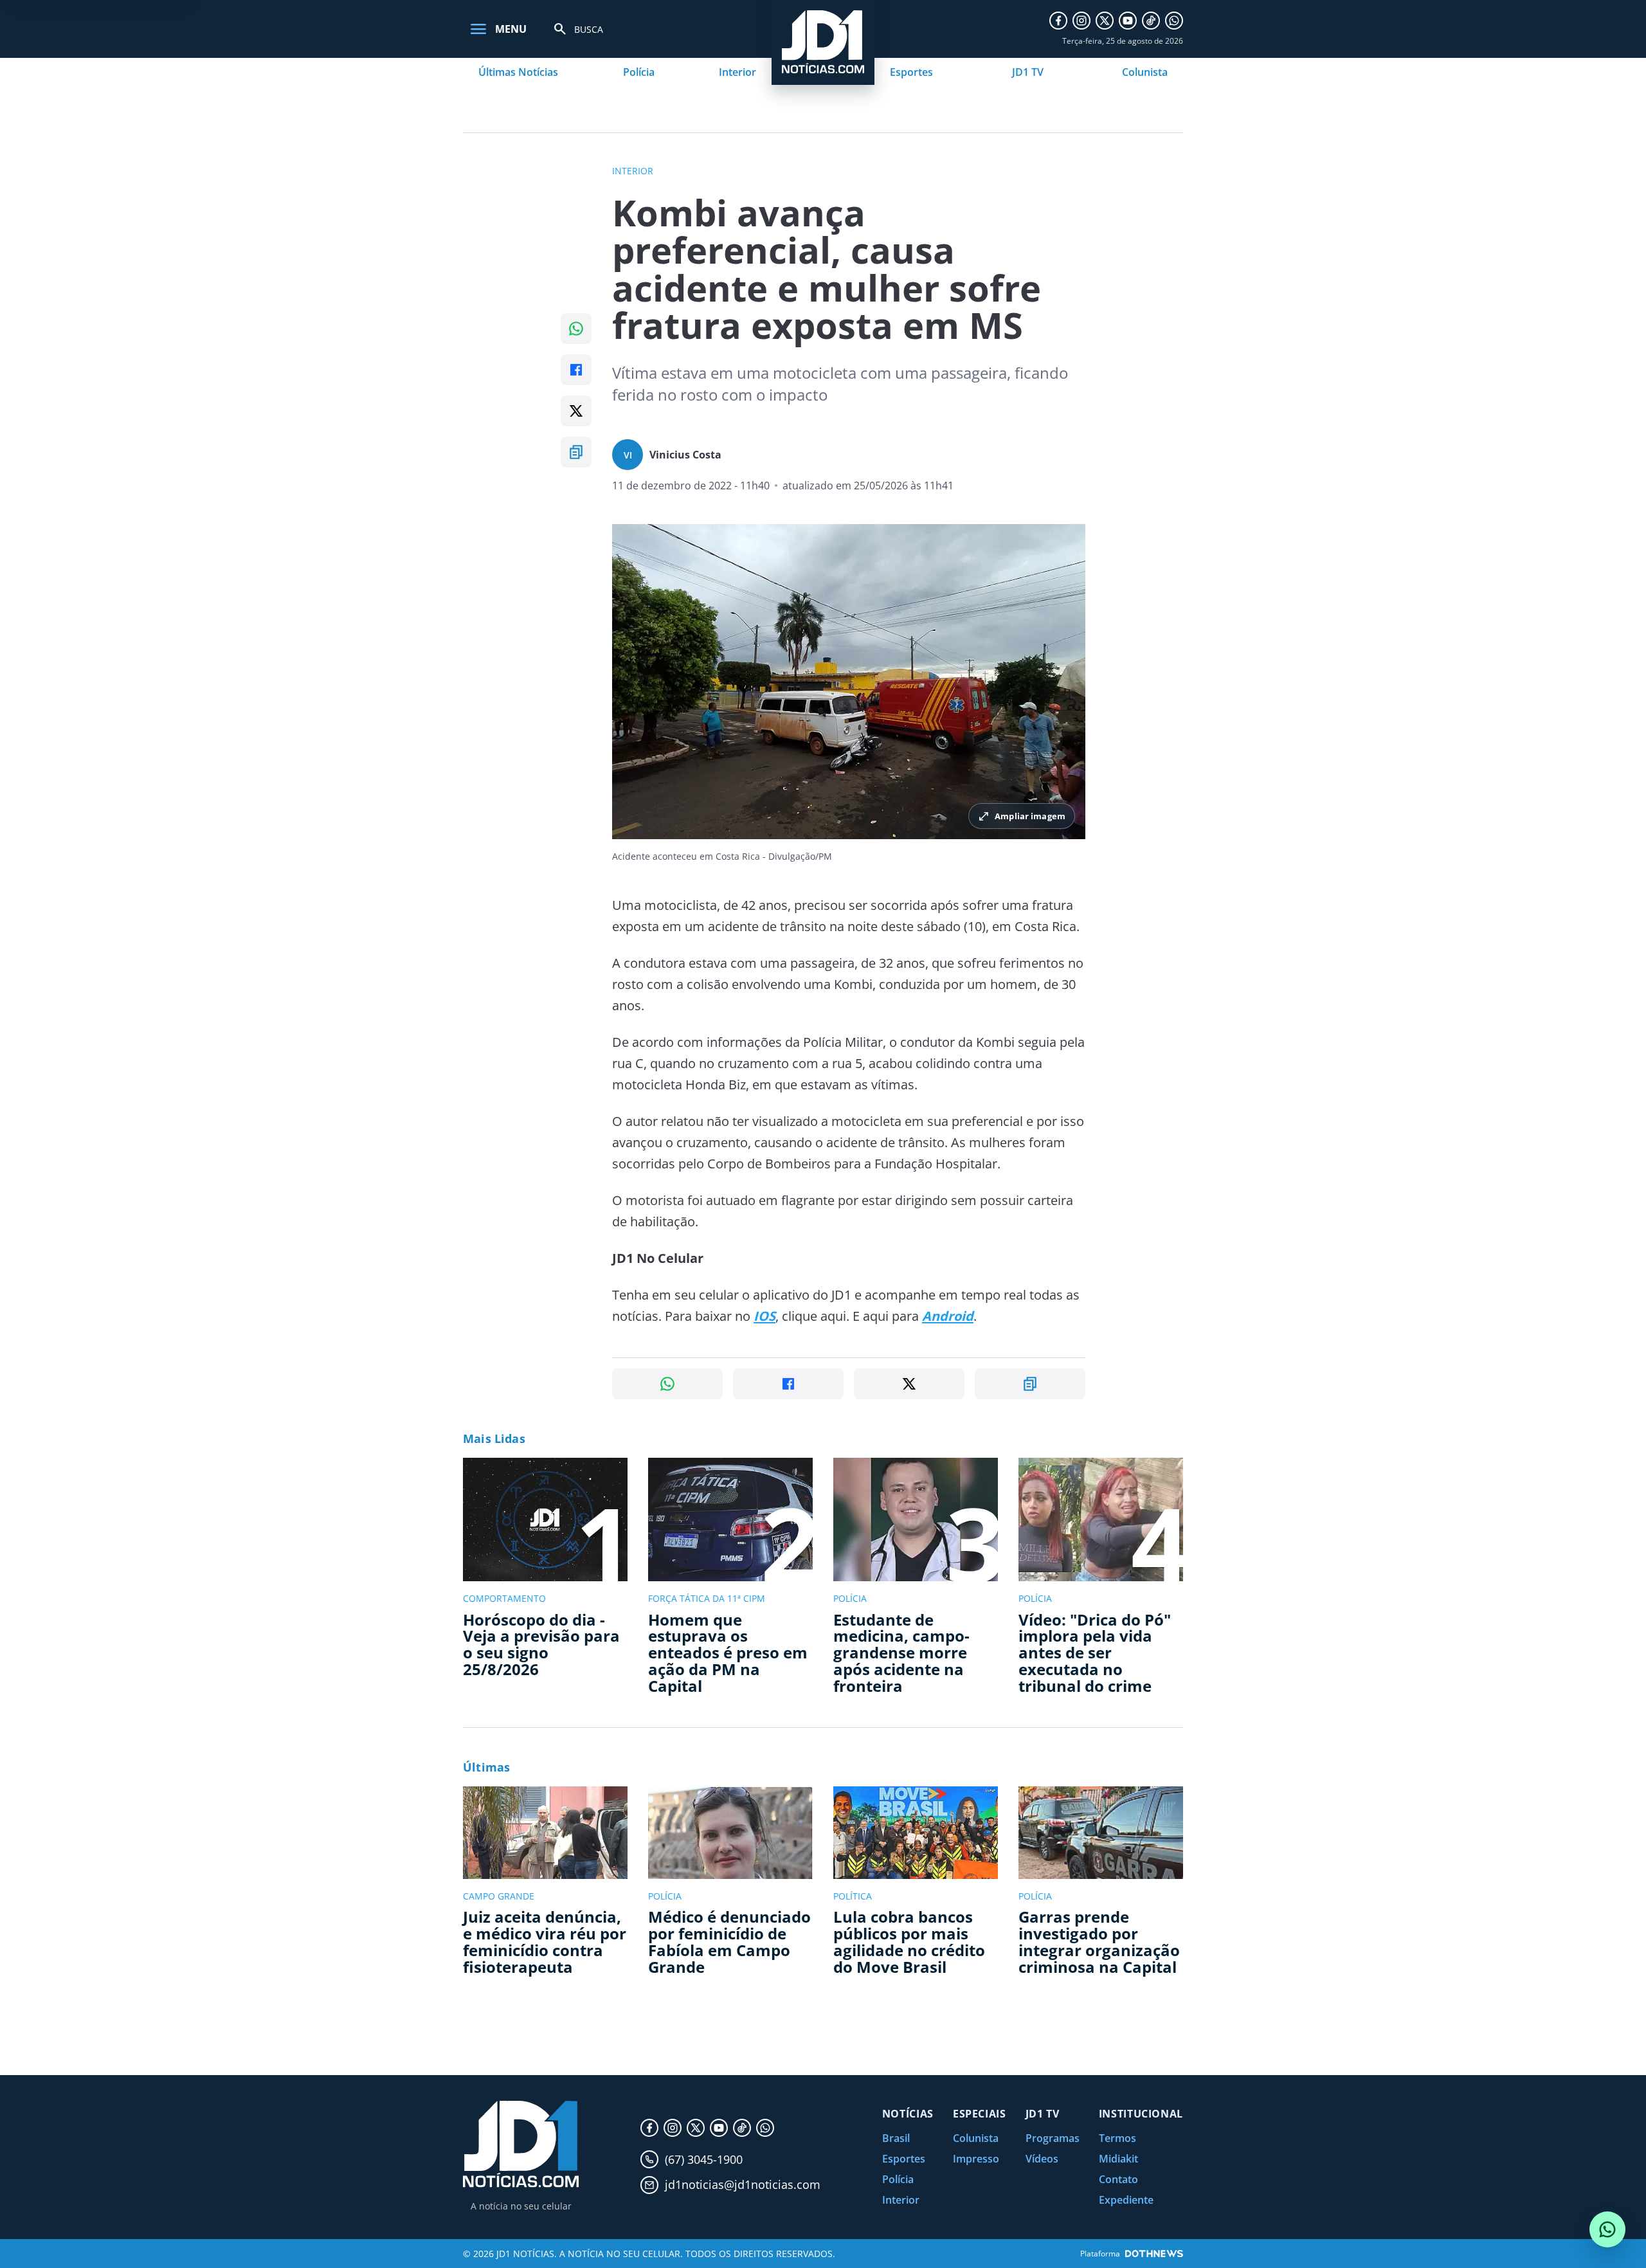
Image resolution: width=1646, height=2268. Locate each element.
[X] (1105, 21)
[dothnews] (1154, 2254)
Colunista (1145, 72)
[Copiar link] (576, 452)
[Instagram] (1081, 21)
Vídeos (1042, 2159)
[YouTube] (1128, 21)
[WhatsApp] (1174, 21)
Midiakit (1118, 2159)
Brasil (896, 2138)
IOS (764, 1316)
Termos (1117, 2138)
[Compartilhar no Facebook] (576, 370)
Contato (1118, 2179)
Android (948, 1316)
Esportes (911, 72)
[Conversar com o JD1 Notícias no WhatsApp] (1607, 2229)
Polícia (639, 72)
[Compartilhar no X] (576, 411)
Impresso (976, 2159)
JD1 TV (1028, 72)
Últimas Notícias (518, 72)
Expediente (1126, 2200)
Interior (737, 72)
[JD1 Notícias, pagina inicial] (521, 2144)
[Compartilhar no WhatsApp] (576, 329)
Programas (1053, 2138)
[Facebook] (1058, 21)
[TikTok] (1151, 21)
